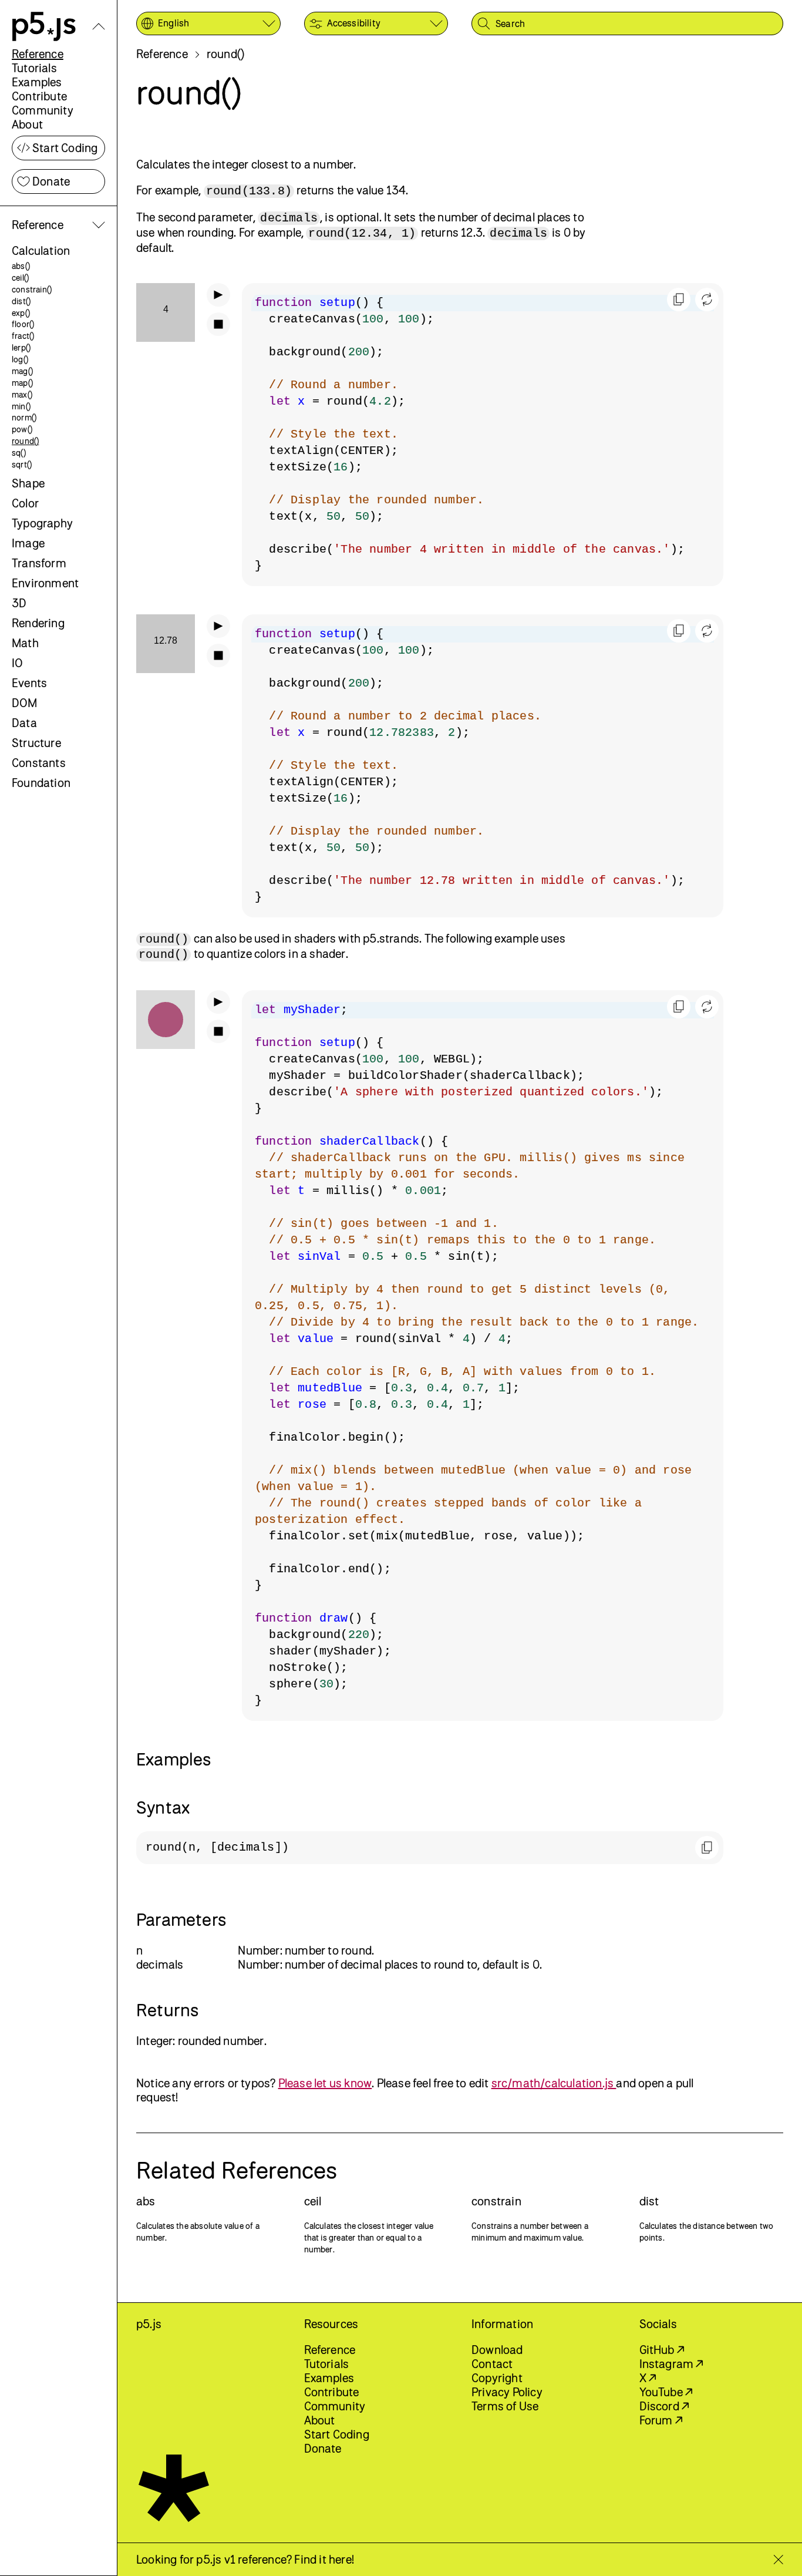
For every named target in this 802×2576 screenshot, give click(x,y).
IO (17, 663)
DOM (25, 703)
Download (497, 2350)
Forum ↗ (661, 2420)
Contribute (39, 96)
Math (25, 643)
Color (25, 503)
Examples (37, 82)
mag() (22, 371)
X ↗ (648, 2378)
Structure (36, 743)
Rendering (38, 623)
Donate (51, 181)
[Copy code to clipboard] (679, 300)
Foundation (41, 783)
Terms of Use (505, 2406)
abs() (21, 266)
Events (29, 683)
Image (28, 543)
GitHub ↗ (662, 2350)
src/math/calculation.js (554, 2083)
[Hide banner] (778, 2560)
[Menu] (99, 26)
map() (22, 383)
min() (21, 406)
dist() (21, 301)
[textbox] (483, 435)
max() (22, 394)
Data (24, 723)
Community (43, 110)
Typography (42, 523)
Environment (45, 583)
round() (25, 441)
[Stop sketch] (218, 324)
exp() (21, 313)
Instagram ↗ (671, 2364)
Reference (38, 54)
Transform (39, 563)
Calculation (41, 250)
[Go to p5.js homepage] (44, 26)
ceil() (20, 278)
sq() (19, 453)
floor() (23, 324)
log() (20, 359)
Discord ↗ (664, 2406)
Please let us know (325, 2083)
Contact (492, 2364)
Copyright (497, 2378)
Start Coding (65, 148)
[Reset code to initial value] (707, 300)
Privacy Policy (507, 2392)
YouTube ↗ (666, 2392)
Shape (28, 483)
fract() (23, 336)
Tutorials (34, 68)
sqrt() (22, 464)
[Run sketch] (218, 295)
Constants (39, 763)
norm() (24, 417)
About (27, 124)
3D (19, 603)
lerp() (21, 347)
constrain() (32, 289)
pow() (22, 429)
